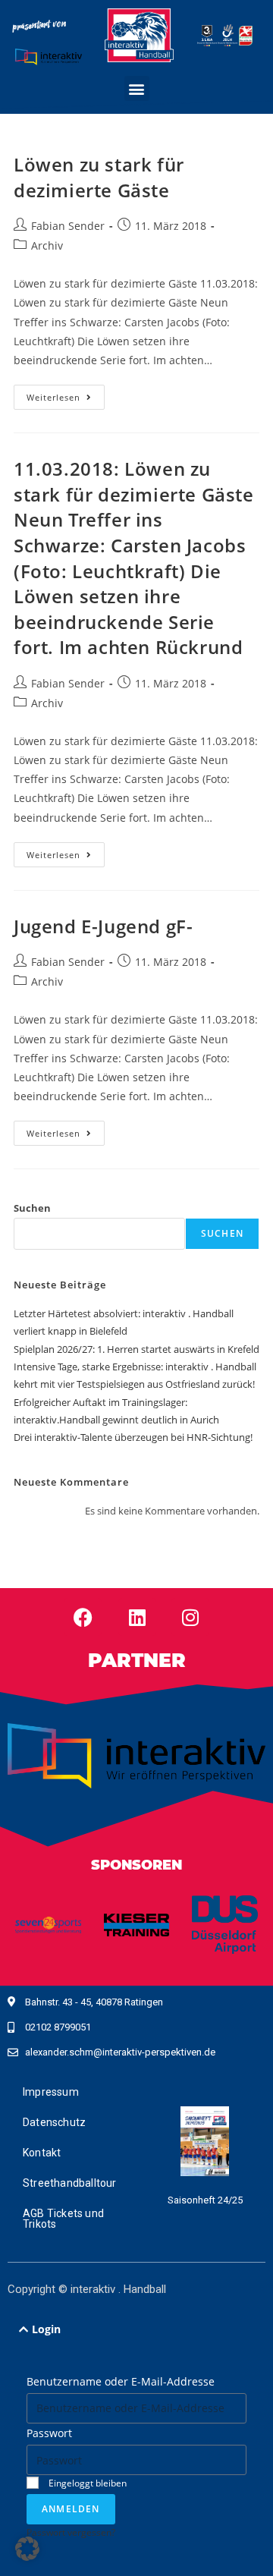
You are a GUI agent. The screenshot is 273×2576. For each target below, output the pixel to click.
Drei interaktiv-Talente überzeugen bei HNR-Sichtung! (133, 1437)
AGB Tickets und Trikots (63, 2219)
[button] (137, 88)
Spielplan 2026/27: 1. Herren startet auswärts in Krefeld (136, 1349)
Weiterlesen (66, 394)
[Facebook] (83, 1617)
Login (46, 2329)
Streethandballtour (70, 2183)
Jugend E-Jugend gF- (103, 926)
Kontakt (42, 2153)
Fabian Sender (68, 226)
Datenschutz (54, 2122)
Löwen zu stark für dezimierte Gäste (99, 177)
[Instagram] (190, 1617)
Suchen (32, 1208)
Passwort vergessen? (71, 2532)
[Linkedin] (137, 1617)
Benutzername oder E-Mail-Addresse (121, 2381)
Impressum (51, 2092)
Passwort (49, 2433)
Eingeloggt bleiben (86, 2483)
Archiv (47, 245)
